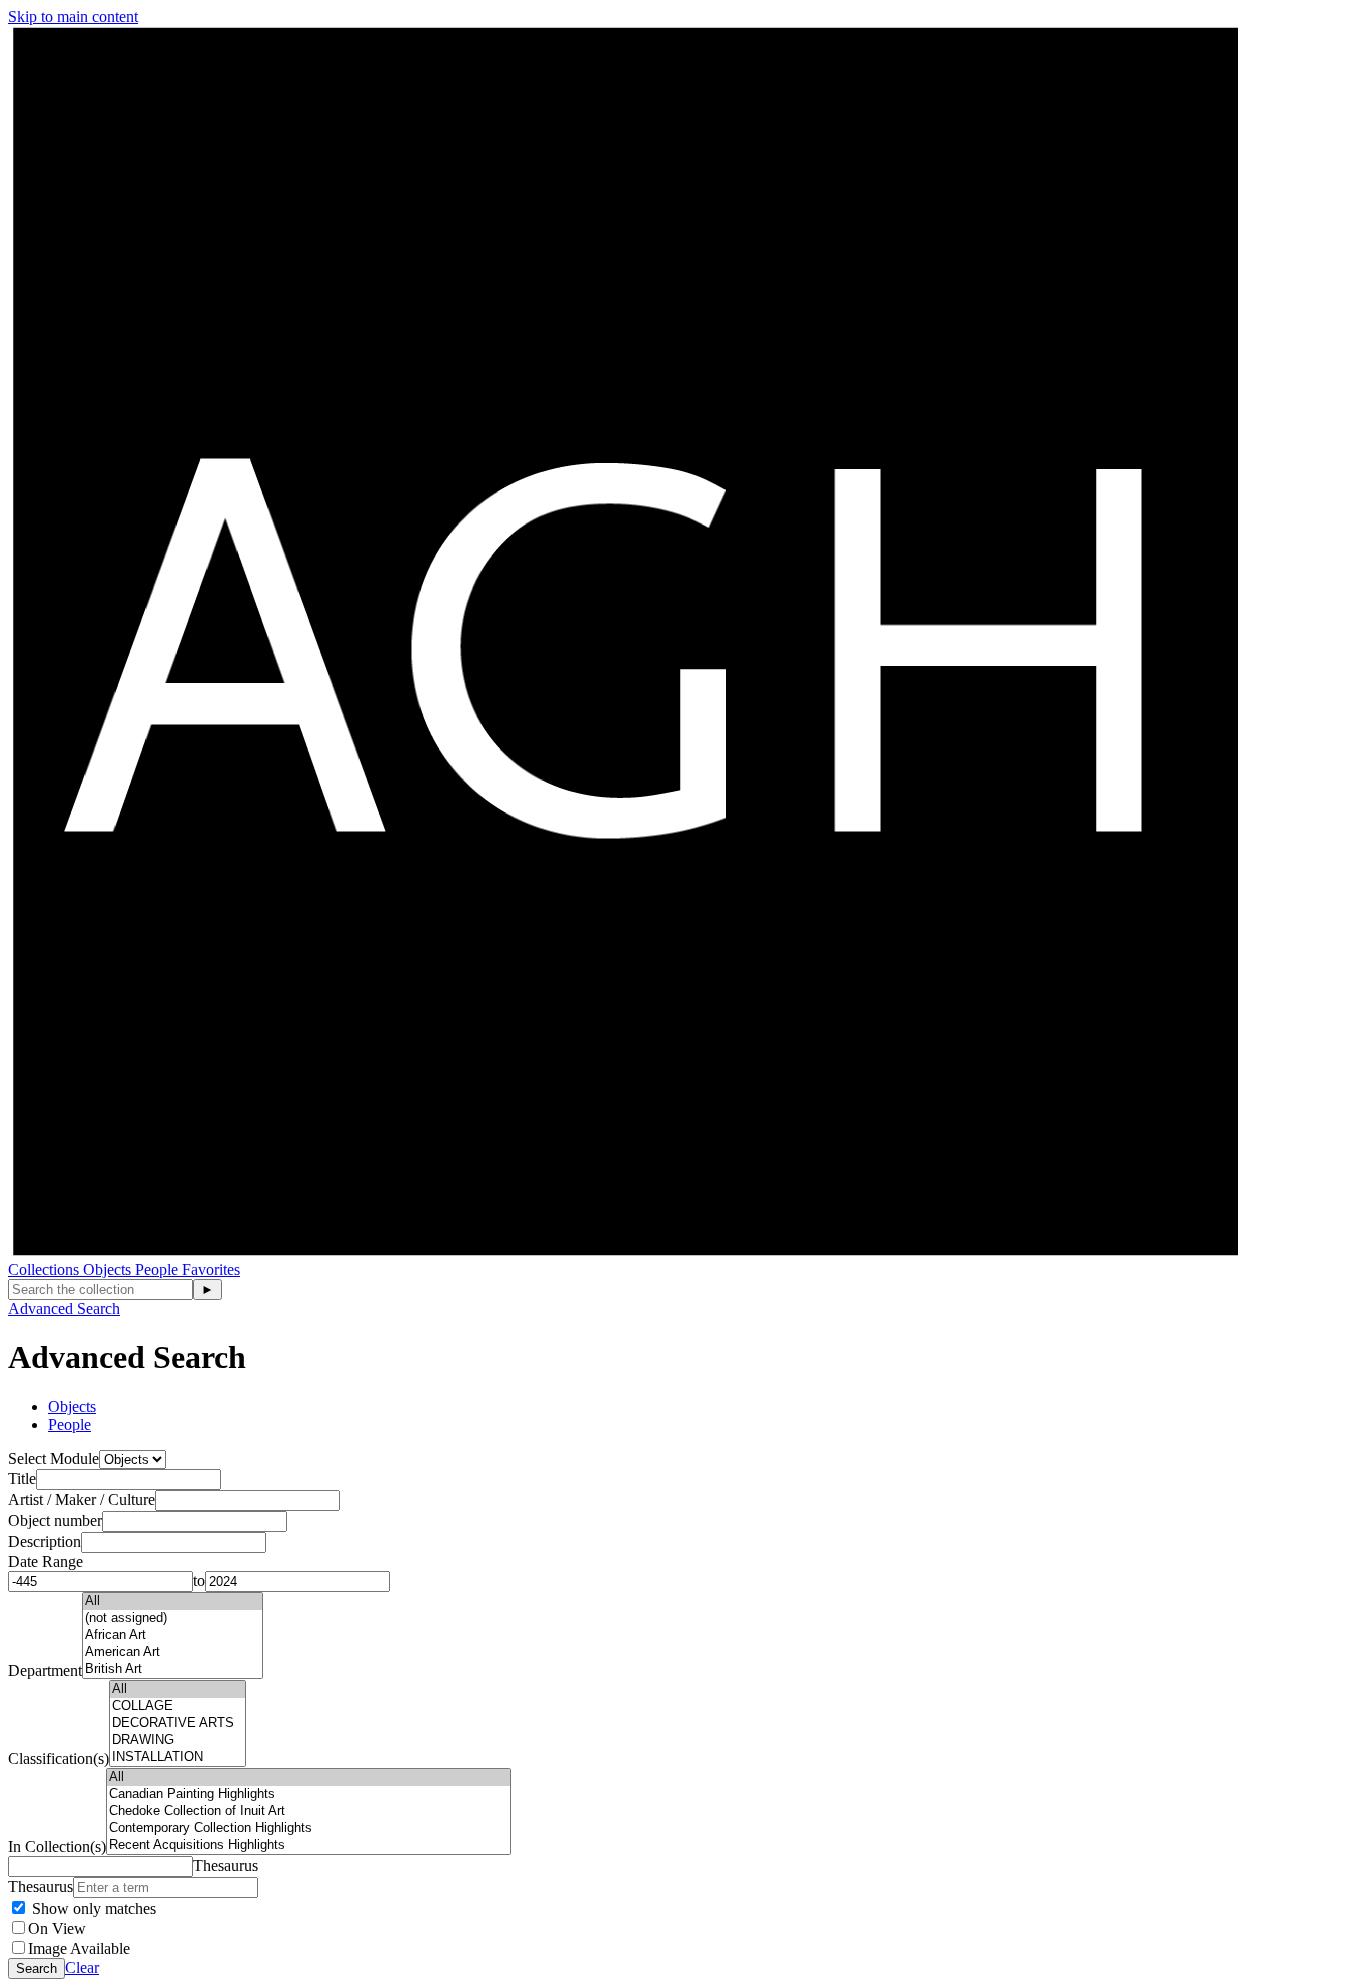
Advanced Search (64, 1308)
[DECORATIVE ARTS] (177, 1723)
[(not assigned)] (172, 1618)
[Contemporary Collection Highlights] (308, 1828)
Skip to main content (73, 16)
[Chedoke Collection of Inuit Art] (308, 1811)
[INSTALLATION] (177, 1757)
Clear (82, 1967)
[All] (172, 1601)
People (158, 1269)
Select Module (53, 1458)
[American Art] (172, 1652)
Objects (109, 1269)
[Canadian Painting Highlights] (308, 1794)
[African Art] (172, 1635)
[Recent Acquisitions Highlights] (308, 1845)
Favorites (211, 1269)
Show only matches (92, 1908)
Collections (45, 1269)
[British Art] (172, 1669)
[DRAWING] (177, 1740)
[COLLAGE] (177, 1706)
